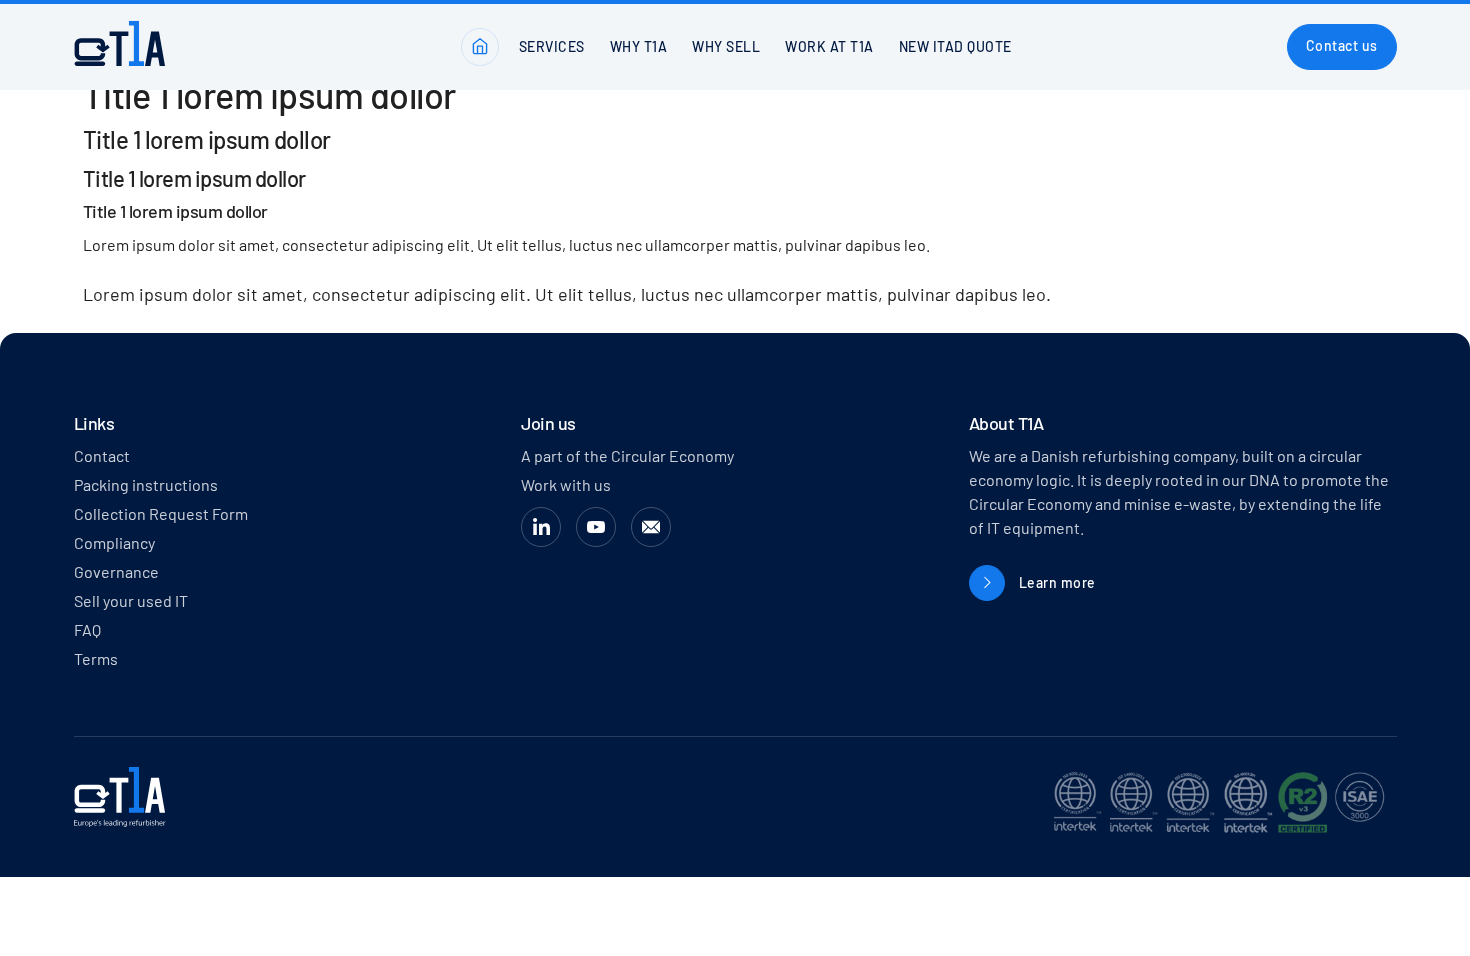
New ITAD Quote (955, 46)
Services (552, 46)
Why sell (726, 46)
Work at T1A (829, 46)
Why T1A (639, 46)
